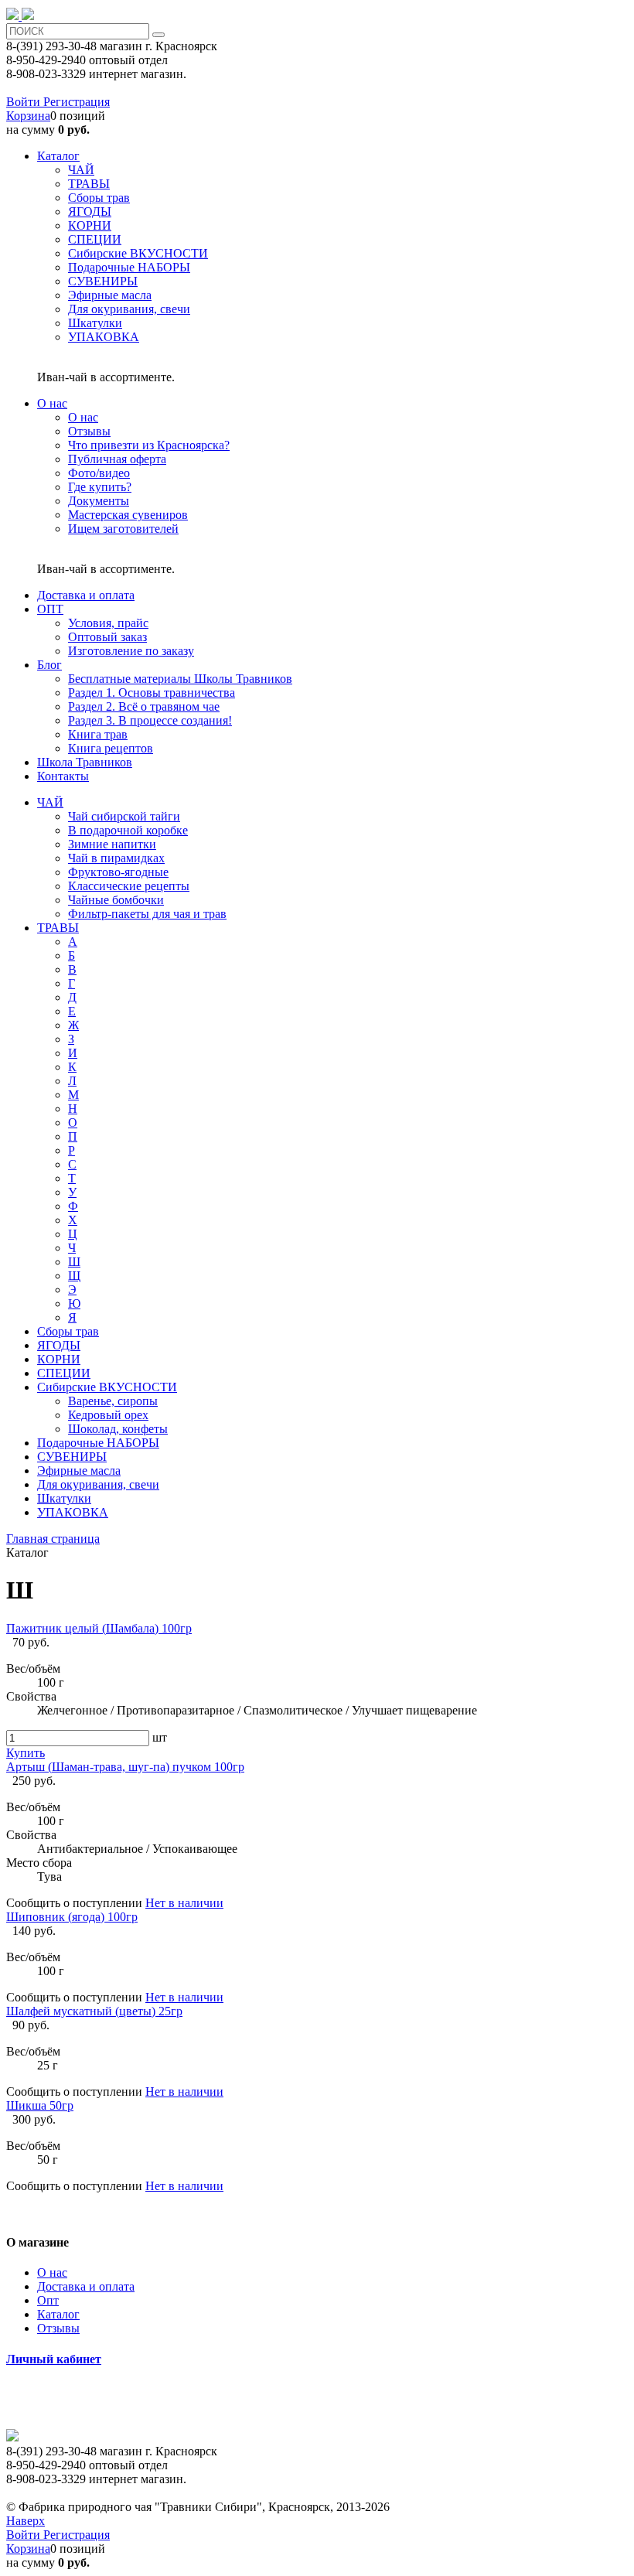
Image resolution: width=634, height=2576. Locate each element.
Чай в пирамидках (116, 858)
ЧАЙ (50, 802)
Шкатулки (64, 1498)
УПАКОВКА (73, 1512)
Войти (25, 102)
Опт (48, 2300)
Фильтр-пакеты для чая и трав (147, 914)
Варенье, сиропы (113, 1401)
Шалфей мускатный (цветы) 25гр (94, 2011)
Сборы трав (68, 1331)
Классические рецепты (129, 886)
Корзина (28, 116)
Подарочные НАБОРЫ (98, 1443)
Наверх (26, 2521)
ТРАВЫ (58, 928)
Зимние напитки (112, 844)
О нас (52, 2272)
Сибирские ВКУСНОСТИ (107, 1387)
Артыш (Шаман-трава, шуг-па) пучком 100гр (125, 1767)
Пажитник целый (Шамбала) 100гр (99, 1628)
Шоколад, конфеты (118, 1429)
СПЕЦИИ (64, 1373)
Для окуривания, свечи (98, 1484)
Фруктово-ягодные (118, 872)
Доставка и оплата (86, 2286)
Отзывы (58, 2328)
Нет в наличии (184, 1903)
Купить (26, 1753)
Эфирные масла (79, 1471)
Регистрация (77, 102)
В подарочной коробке (128, 830)
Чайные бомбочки (116, 900)
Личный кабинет (54, 2359)
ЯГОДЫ (59, 1345)
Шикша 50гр (40, 2105)
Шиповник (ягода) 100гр (72, 1917)
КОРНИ (59, 1359)
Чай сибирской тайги (124, 816)
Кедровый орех (108, 1415)
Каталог (58, 2314)
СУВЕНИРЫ (72, 1457)
